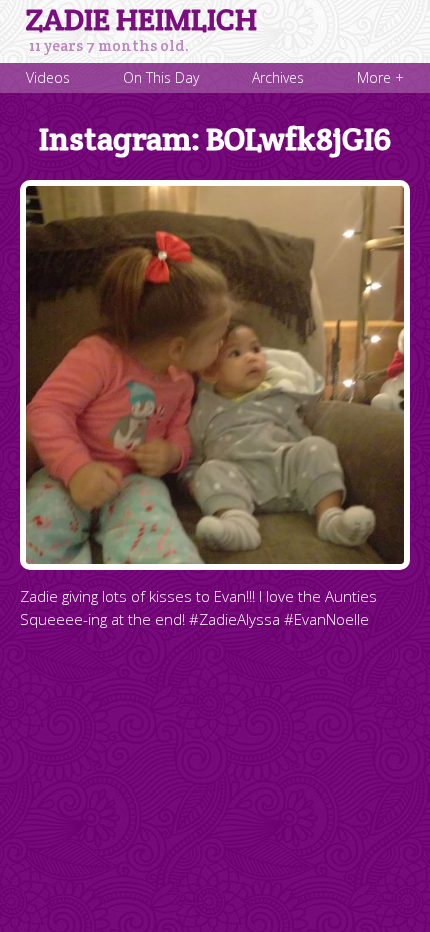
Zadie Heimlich (141, 20)
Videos (48, 77)
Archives (278, 77)
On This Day (161, 77)
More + (380, 77)
